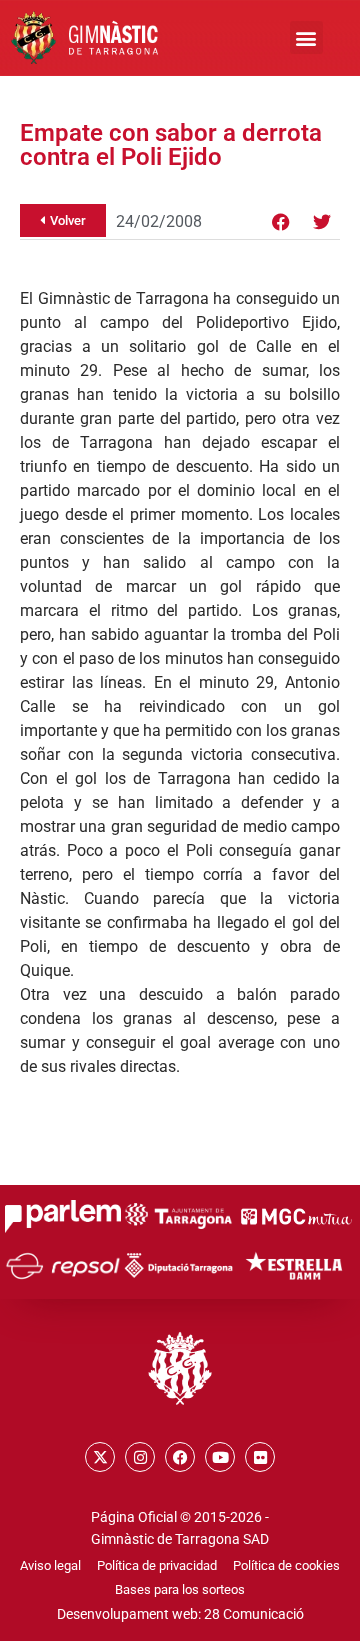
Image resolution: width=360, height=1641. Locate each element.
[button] (306, 37)
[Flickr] (260, 1457)
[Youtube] (220, 1457)
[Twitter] (322, 222)
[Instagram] (140, 1457)
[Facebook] (281, 222)
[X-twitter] (100, 1457)
